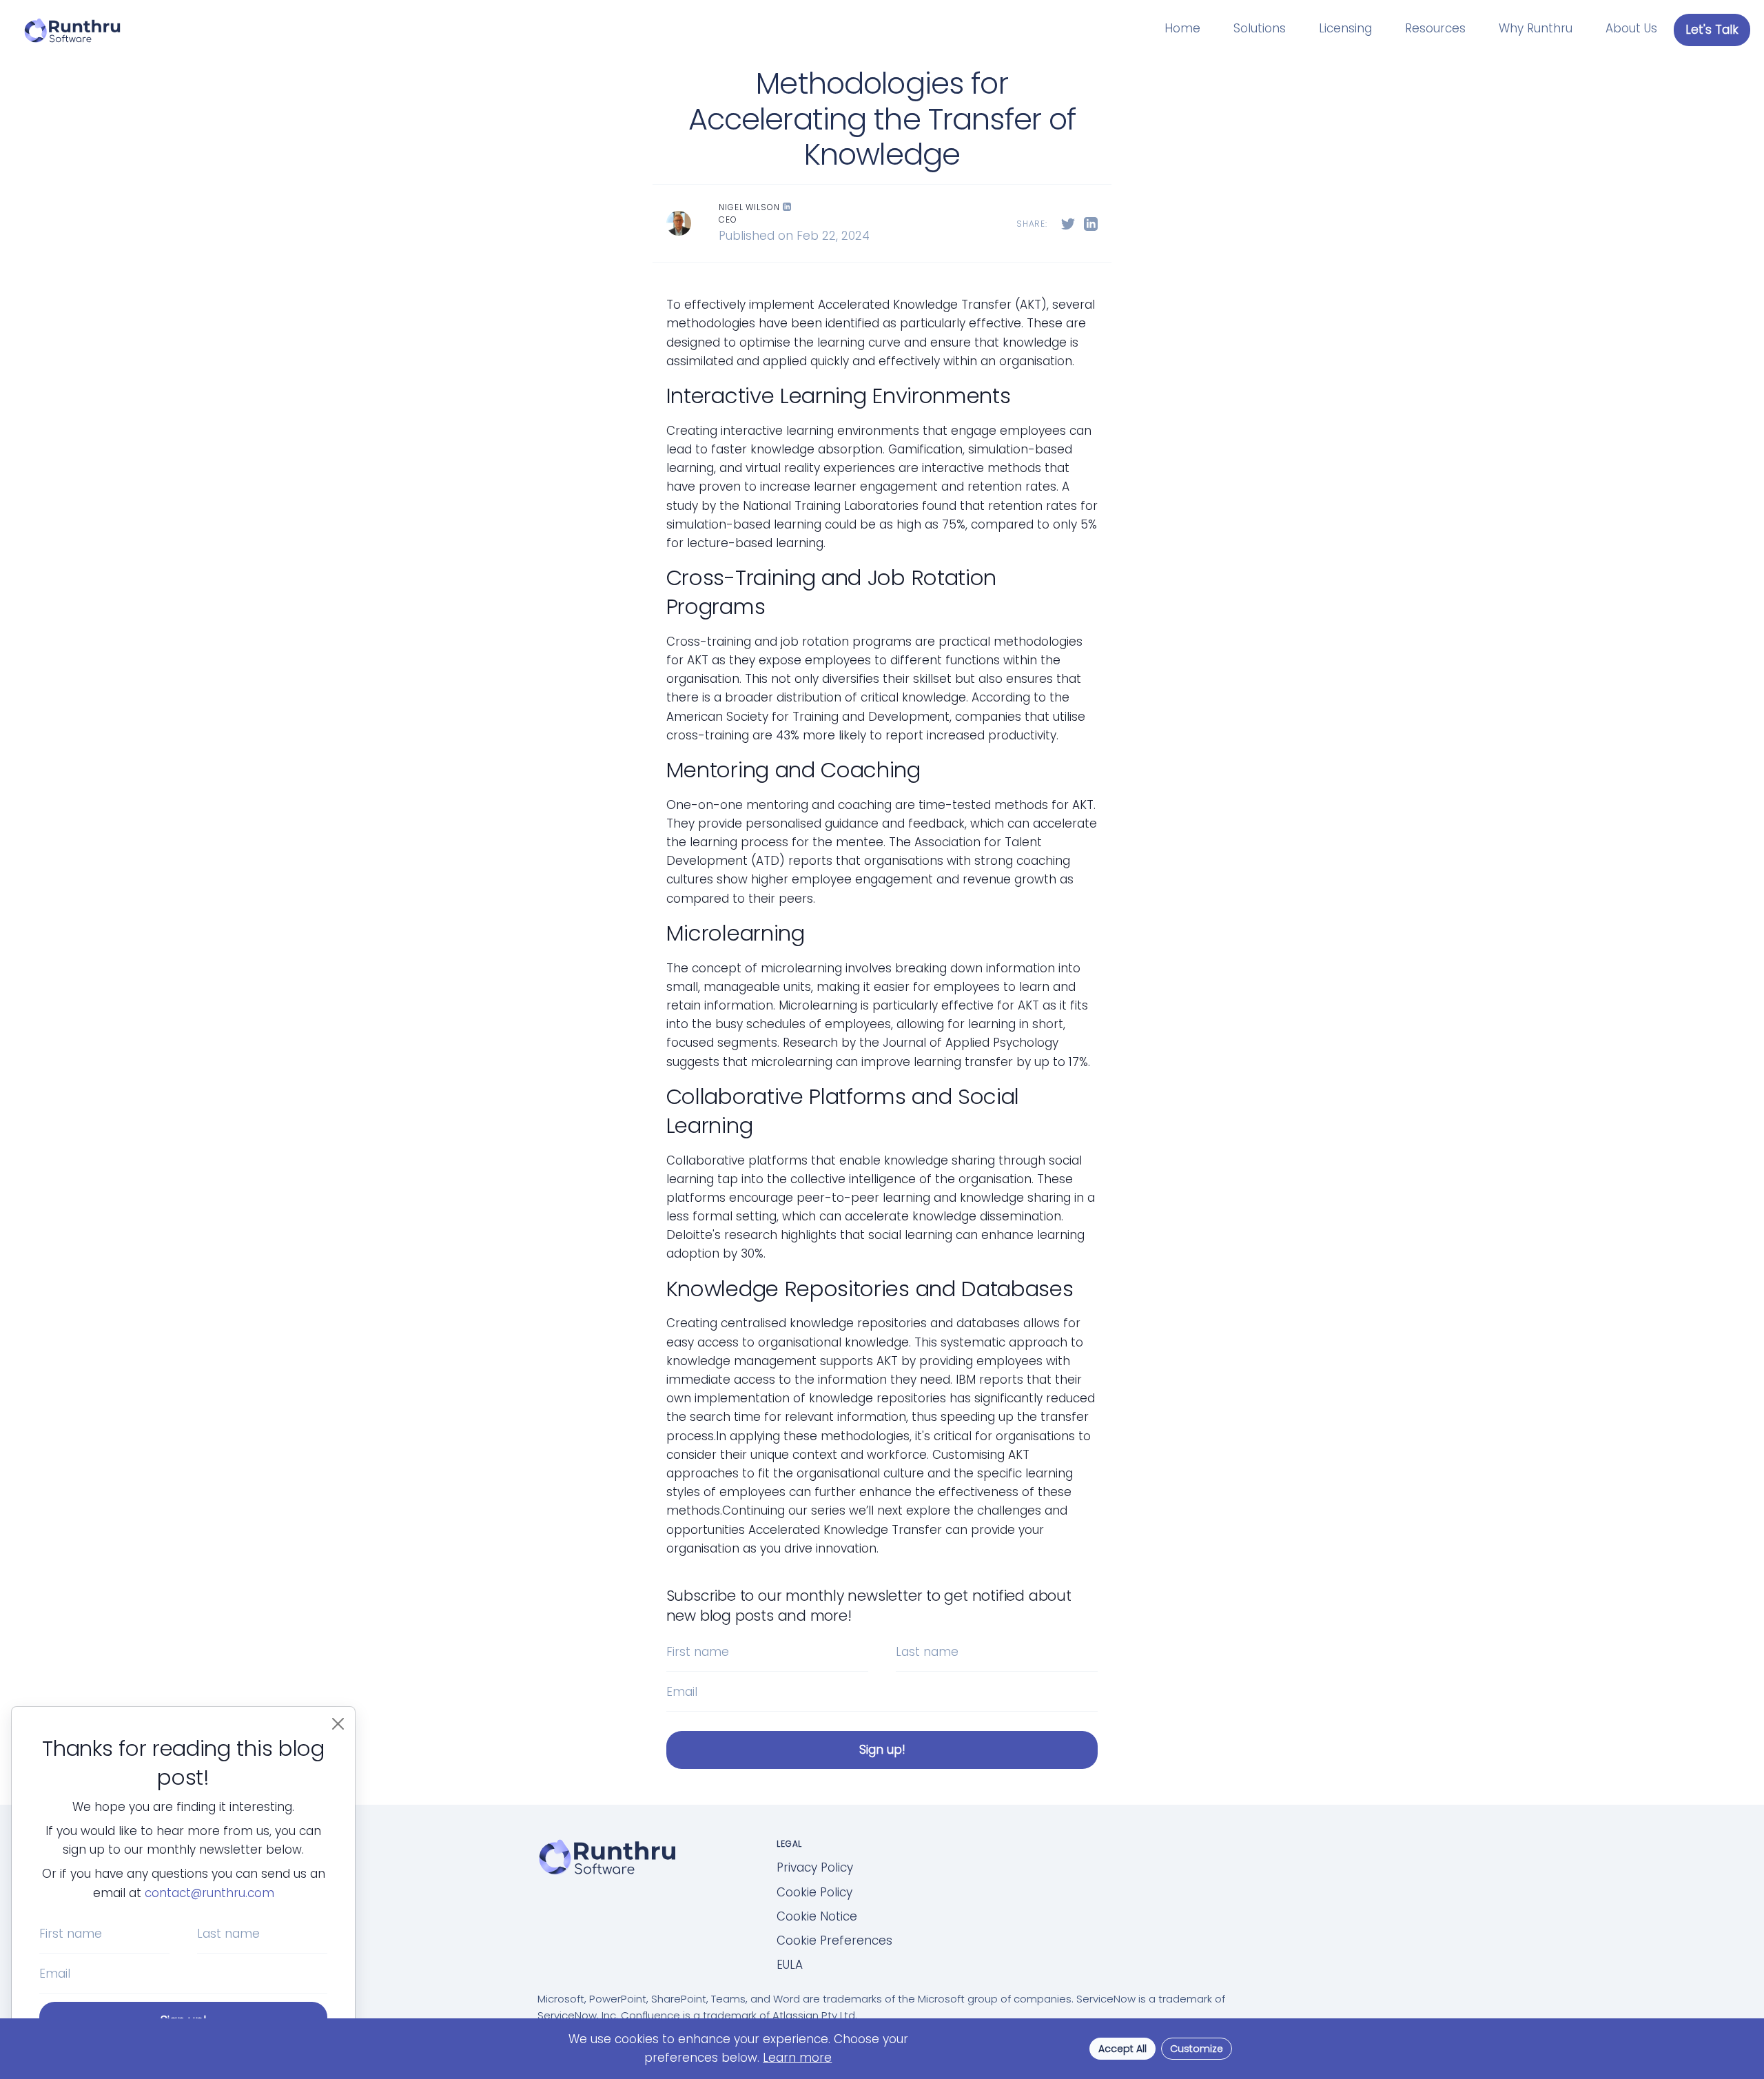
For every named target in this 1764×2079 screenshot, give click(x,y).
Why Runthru (1536, 28)
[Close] (338, 1724)
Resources (1435, 28)
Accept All (1122, 2049)
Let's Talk (1712, 30)
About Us (1631, 28)
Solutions (1260, 28)
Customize (1197, 2049)
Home (1182, 28)
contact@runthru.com (209, 1893)
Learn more (797, 2058)
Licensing (1345, 28)
